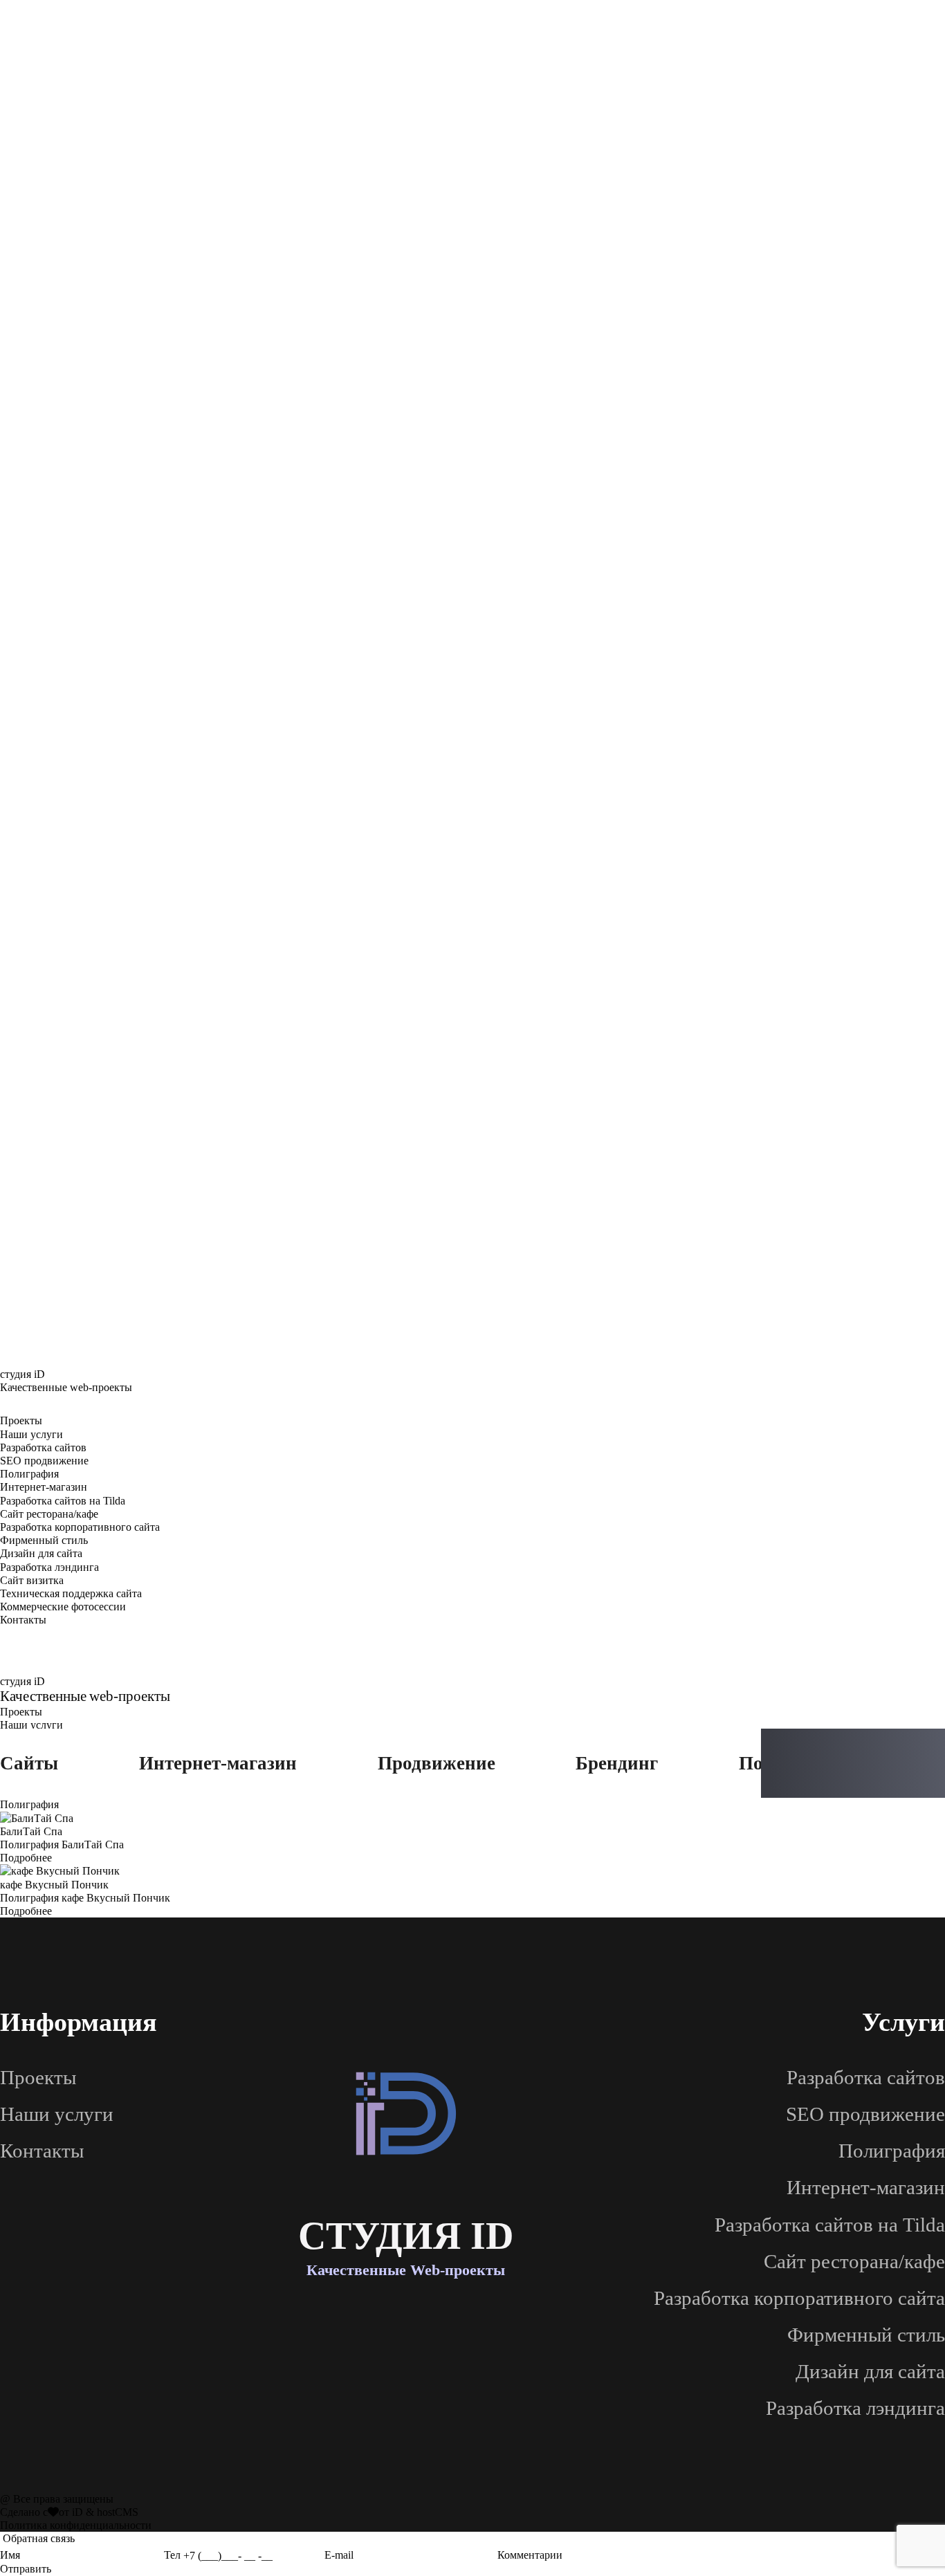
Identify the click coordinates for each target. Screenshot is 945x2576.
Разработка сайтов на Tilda (63, 1501)
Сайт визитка (32, 1580)
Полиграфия (29, 1474)
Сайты (29, 1763)
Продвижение (437, 1763)
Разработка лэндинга (49, 1567)
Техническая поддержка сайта (71, 1593)
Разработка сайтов (43, 1447)
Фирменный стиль (44, 1540)
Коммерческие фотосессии (63, 1607)
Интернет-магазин (44, 1487)
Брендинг (617, 1763)
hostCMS (118, 2512)
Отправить (26, 2569)
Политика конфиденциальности (76, 2525)
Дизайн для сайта (41, 1553)
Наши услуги (31, 1434)
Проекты (21, 1420)
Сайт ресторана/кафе (49, 1514)
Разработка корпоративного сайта (80, 1527)
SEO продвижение (44, 1461)
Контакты (23, 1620)
